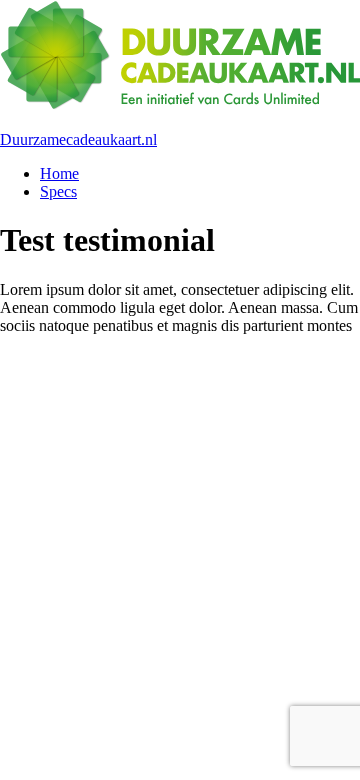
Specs (58, 191)
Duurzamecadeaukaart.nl (78, 139)
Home (59, 173)
